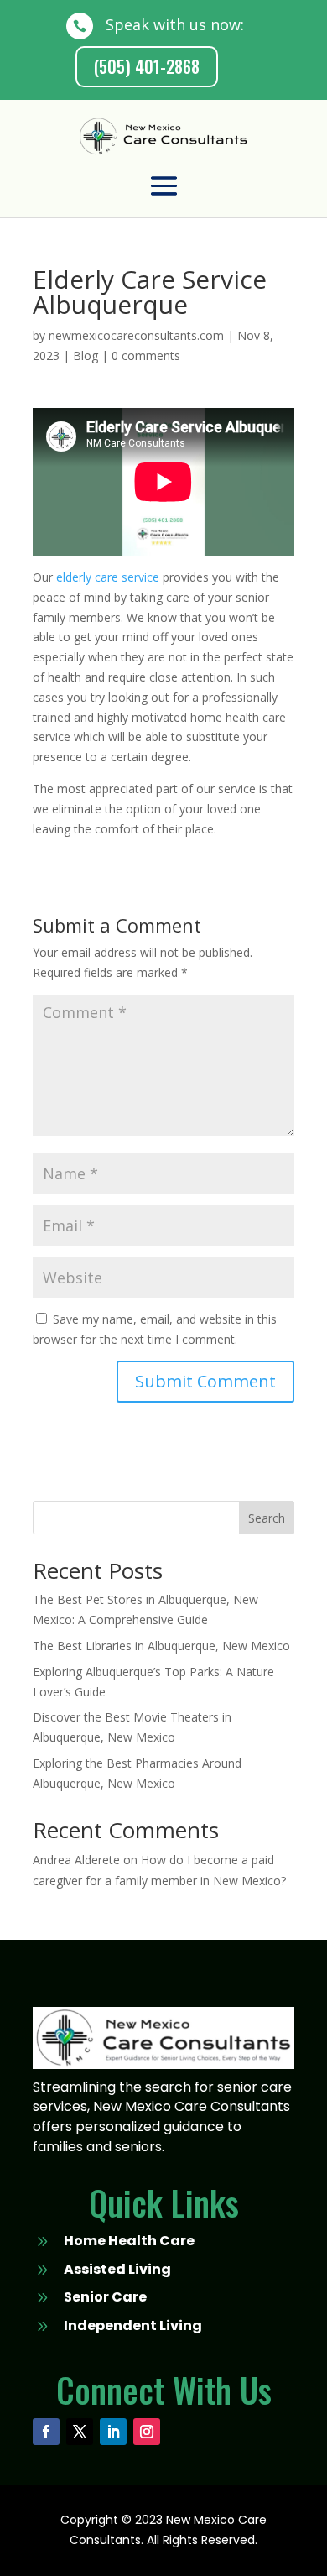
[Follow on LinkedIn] (113, 2432)
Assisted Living (117, 2269)
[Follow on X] (80, 2432)
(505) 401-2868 (147, 66)
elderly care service (108, 577)
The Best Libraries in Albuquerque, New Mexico (161, 1646)
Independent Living (133, 2325)
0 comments (146, 355)
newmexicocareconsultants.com (136, 335)
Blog (86, 355)
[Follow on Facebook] (46, 2432)
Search (267, 1518)
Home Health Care (129, 2241)
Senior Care (105, 2297)
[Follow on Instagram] (147, 2432)
